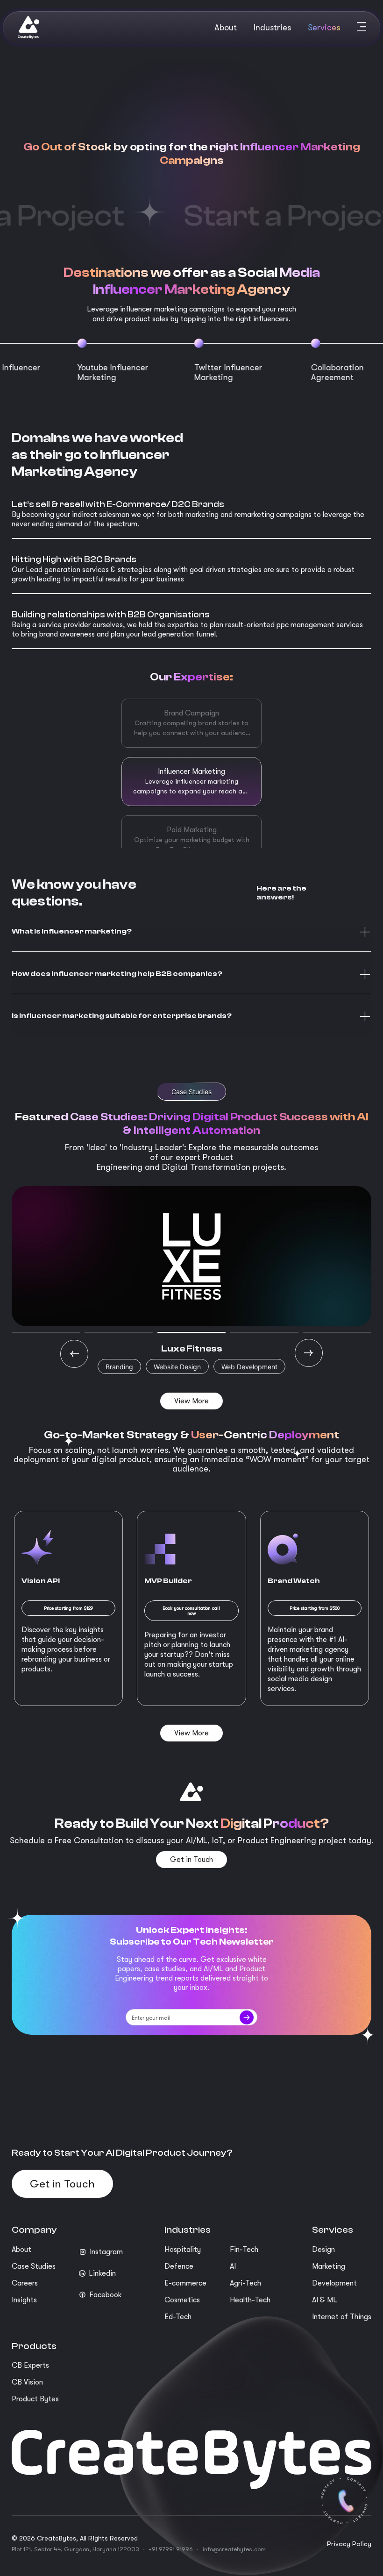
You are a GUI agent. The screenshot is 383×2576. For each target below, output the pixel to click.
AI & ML (325, 2300)
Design (323, 2250)
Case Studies (34, 2266)
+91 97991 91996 (171, 2549)
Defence (179, 2266)
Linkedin (102, 2273)
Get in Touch (62, 2184)
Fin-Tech (244, 2250)
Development (334, 2283)
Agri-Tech (245, 2283)
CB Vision (27, 2382)
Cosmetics (182, 2300)
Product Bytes (35, 2399)
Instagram (106, 2252)
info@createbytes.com (234, 2549)
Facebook (106, 2295)
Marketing (329, 2266)
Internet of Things (342, 2317)
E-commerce (185, 2283)
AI (233, 2266)
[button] (191, 932)
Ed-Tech (178, 2317)
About (21, 2250)
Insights (24, 2300)
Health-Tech (250, 2300)
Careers (25, 2283)
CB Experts (30, 2365)
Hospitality (183, 2250)
